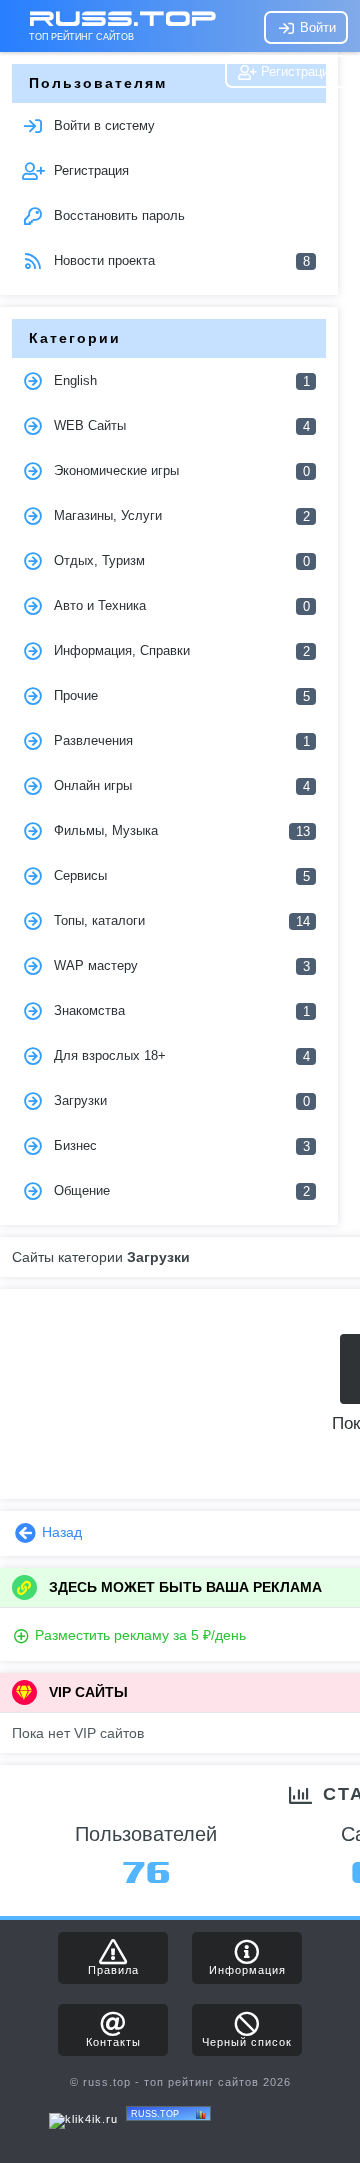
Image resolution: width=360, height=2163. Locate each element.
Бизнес (179, 1146)
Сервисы (179, 876)
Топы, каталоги (179, 921)
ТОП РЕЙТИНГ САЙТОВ (81, 37)
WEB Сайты (179, 426)
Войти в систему (102, 125)
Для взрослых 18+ (179, 1056)
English (179, 381)
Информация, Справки (179, 651)
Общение (179, 1191)
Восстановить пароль (117, 215)
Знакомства (179, 1011)
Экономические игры (179, 471)
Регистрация (296, 71)
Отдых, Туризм (179, 561)
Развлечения (179, 741)
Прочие (179, 696)
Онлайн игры (179, 786)
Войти (316, 27)
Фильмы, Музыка (179, 831)
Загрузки (179, 1101)
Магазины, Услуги (179, 516)
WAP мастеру (179, 966)
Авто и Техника (179, 606)
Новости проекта (179, 261)
